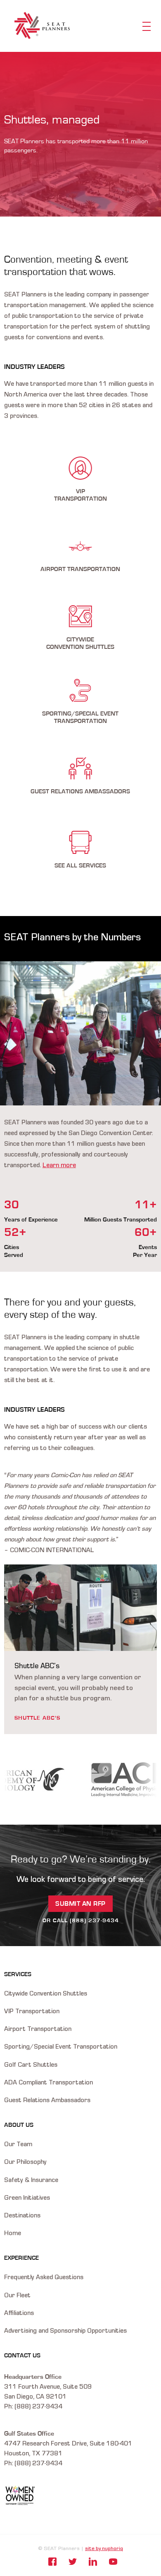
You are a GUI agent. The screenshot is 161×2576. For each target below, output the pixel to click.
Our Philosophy (25, 2163)
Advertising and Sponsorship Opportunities (65, 2331)
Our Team (18, 2145)
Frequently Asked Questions (44, 2278)
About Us (19, 2125)
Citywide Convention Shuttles (46, 1994)
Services (18, 1974)
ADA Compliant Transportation (49, 2083)
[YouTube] (113, 2562)
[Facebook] (52, 2562)
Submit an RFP (80, 1904)
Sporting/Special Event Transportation (61, 2047)
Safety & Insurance (31, 2181)
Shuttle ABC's (37, 1718)
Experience (21, 2258)
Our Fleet (17, 2296)
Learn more (59, 1166)
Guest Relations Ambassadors (47, 2101)
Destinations (22, 2216)
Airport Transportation (38, 2030)
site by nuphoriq (104, 2549)
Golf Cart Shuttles (31, 2065)
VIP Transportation (32, 2012)
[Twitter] (73, 2562)
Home (13, 2234)
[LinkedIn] (93, 2562)
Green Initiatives (27, 2198)
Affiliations (19, 2314)
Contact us (22, 2356)
